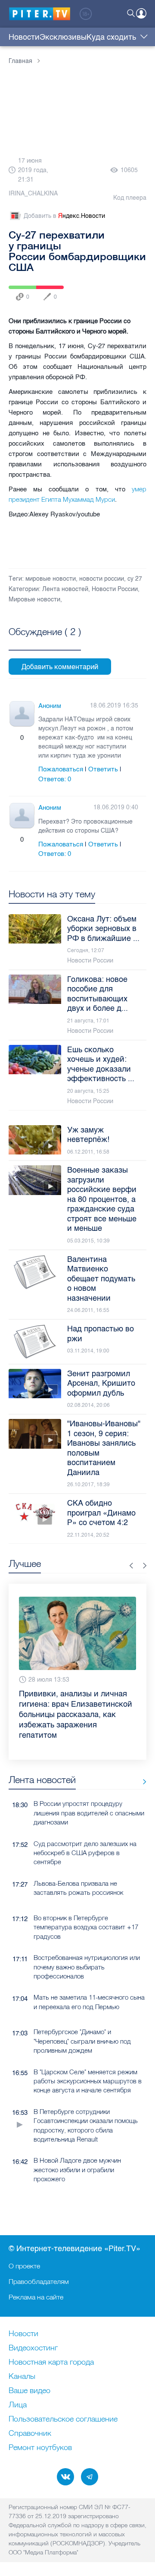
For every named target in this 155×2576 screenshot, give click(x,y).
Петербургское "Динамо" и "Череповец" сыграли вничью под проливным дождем (82, 2041)
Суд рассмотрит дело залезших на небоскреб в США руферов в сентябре (85, 1853)
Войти (141, 13)
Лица (18, 2405)
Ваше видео (29, 2391)
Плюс (13, 738)
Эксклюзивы (63, 37)
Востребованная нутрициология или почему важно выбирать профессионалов (87, 1967)
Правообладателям (39, 2281)
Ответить (103, 769)
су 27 (135, 579)
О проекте (24, 2266)
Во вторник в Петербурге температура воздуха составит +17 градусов (86, 1927)
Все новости (141, 1782)
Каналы (22, 2377)
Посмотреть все (45, 642)
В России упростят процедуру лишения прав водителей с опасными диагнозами (89, 1813)
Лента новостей (65, 589)
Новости (24, 37)
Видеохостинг (33, 2348)
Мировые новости (34, 599)
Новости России (115, 589)
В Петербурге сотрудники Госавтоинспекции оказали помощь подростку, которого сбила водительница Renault (86, 2125)
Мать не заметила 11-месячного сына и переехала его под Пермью (89, 2002)
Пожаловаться (61, 769)
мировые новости (51, 579)
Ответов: (55, 779)
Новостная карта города (51, 2362)
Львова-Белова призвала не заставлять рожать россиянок (78, 1888)
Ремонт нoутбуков (40, 2448)
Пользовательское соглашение (63, 2419)
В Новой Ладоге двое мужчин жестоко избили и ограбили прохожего (77, 2170)
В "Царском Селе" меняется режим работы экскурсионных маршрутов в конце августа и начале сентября (88, 2081)
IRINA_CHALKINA (33, 193)
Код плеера (130, 198)
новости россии (102, 579)
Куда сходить (111, 37)
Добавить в (64, 216)
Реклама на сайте (36, 2297)
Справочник (30, 2434)
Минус (31, 738)
